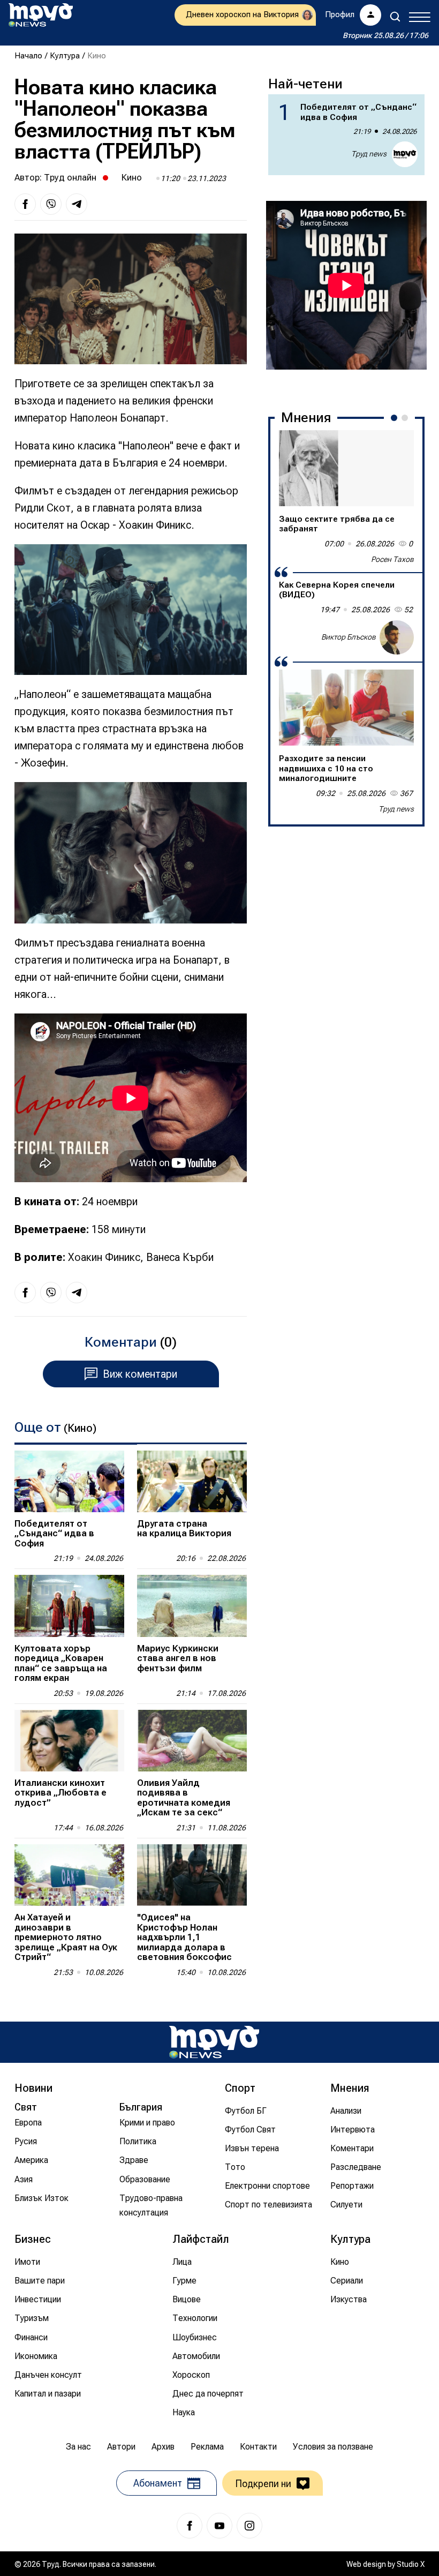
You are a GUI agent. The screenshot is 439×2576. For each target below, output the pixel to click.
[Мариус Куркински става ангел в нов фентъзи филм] (192, 1606)
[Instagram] (249, 2526)
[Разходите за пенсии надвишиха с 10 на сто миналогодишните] (346, 708)
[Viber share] (51, 204)
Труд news (369, 154)
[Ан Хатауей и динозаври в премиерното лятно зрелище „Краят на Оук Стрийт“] (69, 1875)
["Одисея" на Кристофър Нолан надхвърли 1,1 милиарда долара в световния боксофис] (192, 1875)
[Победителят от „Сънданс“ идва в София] (69, 1481)
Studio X (411, 2564)
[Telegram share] (77, 204)
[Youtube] (219, 2526)
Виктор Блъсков (349, 637)
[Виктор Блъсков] (397, 637)
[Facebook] (190, 2526)
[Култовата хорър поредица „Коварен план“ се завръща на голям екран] (69, 1606)
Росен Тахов (392, 559)
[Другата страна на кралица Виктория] (192, 1481)
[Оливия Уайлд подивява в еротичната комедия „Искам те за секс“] (192, 1741)
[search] (395, 17)
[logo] (41, 15)
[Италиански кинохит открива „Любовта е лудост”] (69, 1741)
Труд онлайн (70, 177)
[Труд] (214, 2042)
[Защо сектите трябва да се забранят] (346, 468)
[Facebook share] (25, 204)
